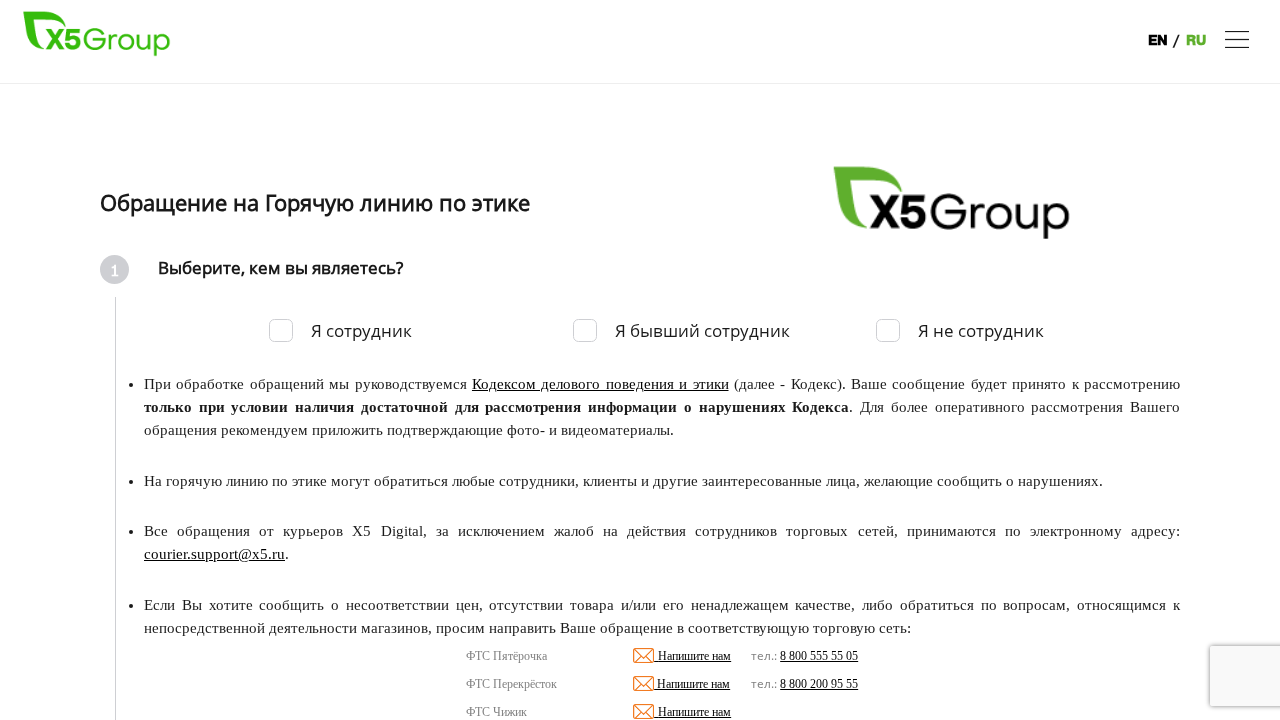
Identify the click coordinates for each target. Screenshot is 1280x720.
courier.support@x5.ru (214, 554)
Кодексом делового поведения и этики (600, 384)
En (1158, 41)
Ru (1196, 41)
